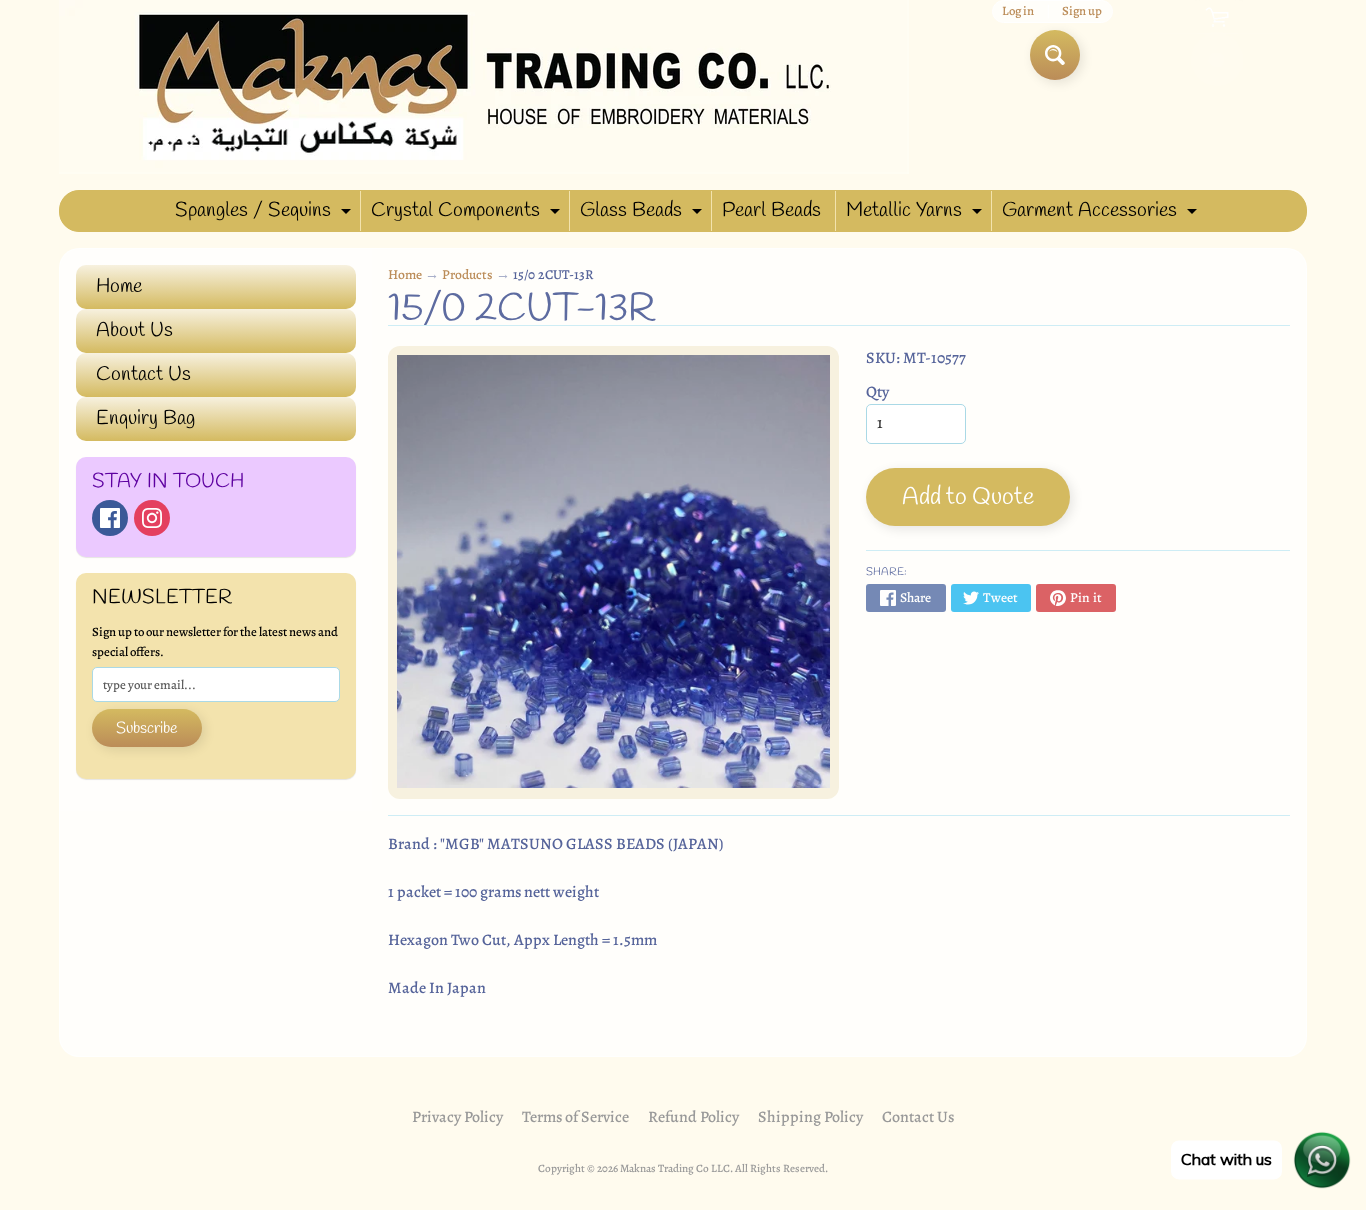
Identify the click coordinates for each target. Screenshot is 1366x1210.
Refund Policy (693, 1117)
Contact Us (143, 374)
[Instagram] (152, 518)
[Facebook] (110, 518)
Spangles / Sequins (265, 214)
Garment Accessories (1102, 214)
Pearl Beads (771, 210)
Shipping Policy (810, 1117)
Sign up (1082, 11)
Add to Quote (968, 498)
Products (467, 274)
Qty (877, 392)
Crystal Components (468, 214)
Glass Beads (643, 214)
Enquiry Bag (145, 418)
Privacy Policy (457, 1117)
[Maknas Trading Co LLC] (484, 87)
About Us (134, 330)
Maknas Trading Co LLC (675, 1168)
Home (119, 286)
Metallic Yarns (916, 214)
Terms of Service (575, 1117)
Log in (1018, 11)
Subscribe (147, 728)
